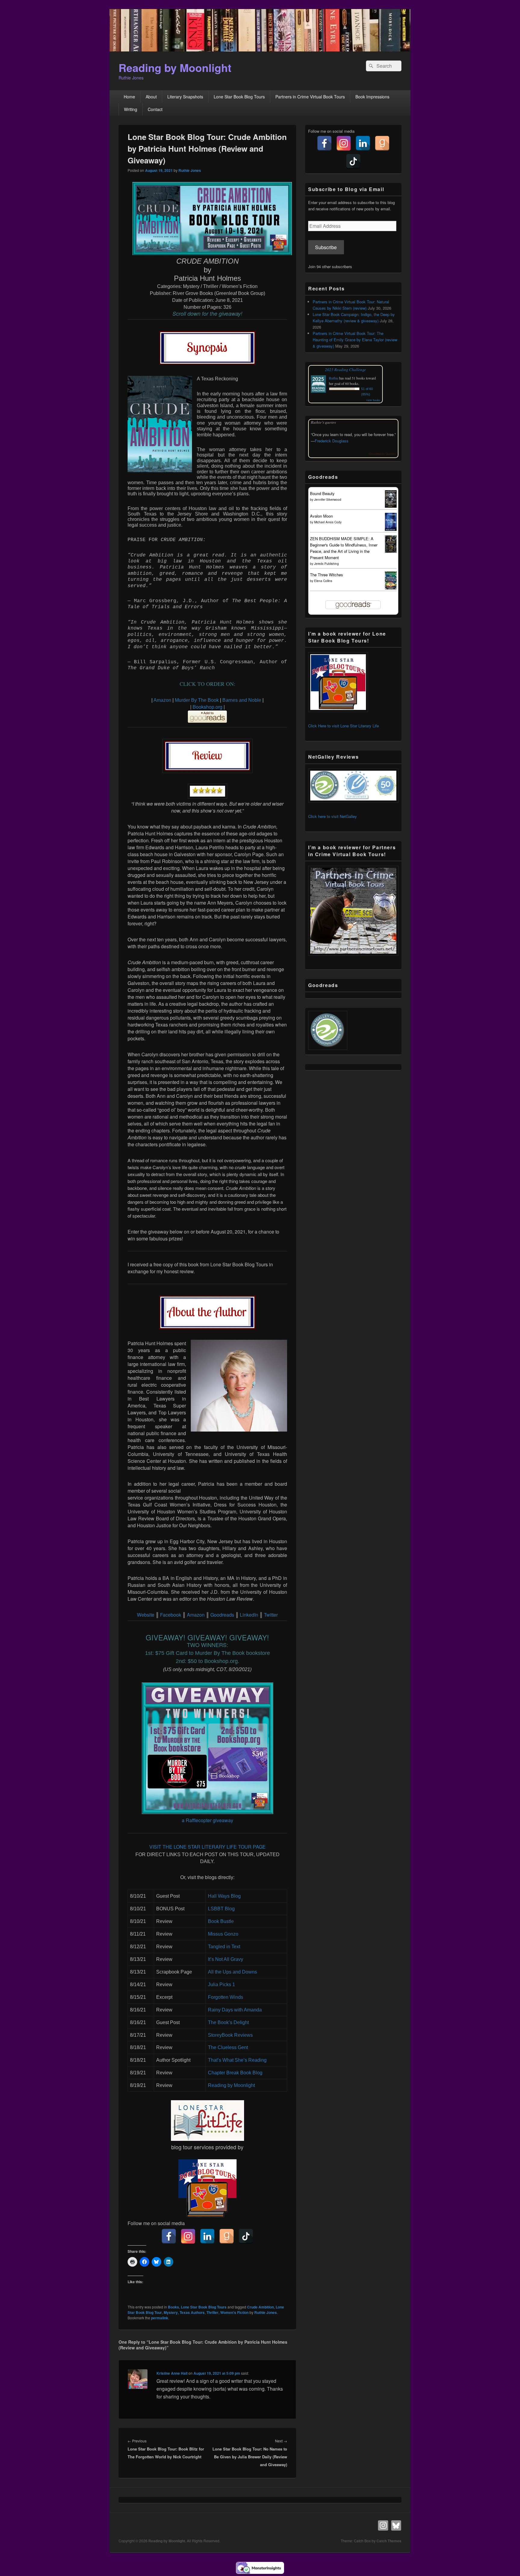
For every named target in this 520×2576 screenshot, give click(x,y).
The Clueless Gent (228, 2047)
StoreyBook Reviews (230, 2035)
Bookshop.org (208, 707)
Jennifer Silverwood (328, 500)
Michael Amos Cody (328, 522)
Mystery (171, 2312)
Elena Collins (323, 581)
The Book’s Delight (228, 2022)
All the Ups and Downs (232, 1972)
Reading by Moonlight (175, 67)
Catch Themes (389, 2541)
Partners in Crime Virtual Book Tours (310, 97)
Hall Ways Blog (224, 1896)
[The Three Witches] (391, 588)
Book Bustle (221, 1921)
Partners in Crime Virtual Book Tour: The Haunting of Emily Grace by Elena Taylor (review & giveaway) (355, 340)
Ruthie (334, 378)
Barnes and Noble (242, 700)
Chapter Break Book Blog (235, 2073)
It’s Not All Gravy (226, 1959)
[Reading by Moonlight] (260, 50)
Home (129, 97)
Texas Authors (192, 2312)
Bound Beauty (322, 493)
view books (373, 400)
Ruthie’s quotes (323, 422)
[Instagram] (188, 2236)
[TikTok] (246, 2236)
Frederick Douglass (332, 441)
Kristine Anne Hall (172, 2373)
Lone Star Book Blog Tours (239, 97)
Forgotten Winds (226, 1997)
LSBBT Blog (221, 1909)
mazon (197, 1615)
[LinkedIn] (207, 2236)
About (151, 97)
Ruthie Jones (190, 170)
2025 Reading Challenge (345, 370)
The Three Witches (327, 575)
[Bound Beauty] (391, 506)
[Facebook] (169, 2236)
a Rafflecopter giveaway (207, 1820)
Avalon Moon (321, 516)
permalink (160, 2318)
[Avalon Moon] (391, 529)
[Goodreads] (227, 2236)
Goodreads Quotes (382, 454)
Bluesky (396, 2525)
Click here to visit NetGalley (333, 816)
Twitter (270, 1615)
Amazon (162, 700)
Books (173, 2307)
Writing (131, 109)
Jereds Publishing (327, 564)
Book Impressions (372, 97)
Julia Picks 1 (221, 1985)
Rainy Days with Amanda (235, 2010)
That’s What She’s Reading (237, 2060)
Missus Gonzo (223, 1934)
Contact (155, 109)
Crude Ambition (260, 2307)
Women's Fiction (234, 2312)
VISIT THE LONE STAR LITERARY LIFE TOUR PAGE (207, 1847)
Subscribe (326, 247)
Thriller (212, 2312)
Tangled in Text (224, 1947)
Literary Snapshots (185, 97)
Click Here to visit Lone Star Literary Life (344, 726)
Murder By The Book (197, 700)
